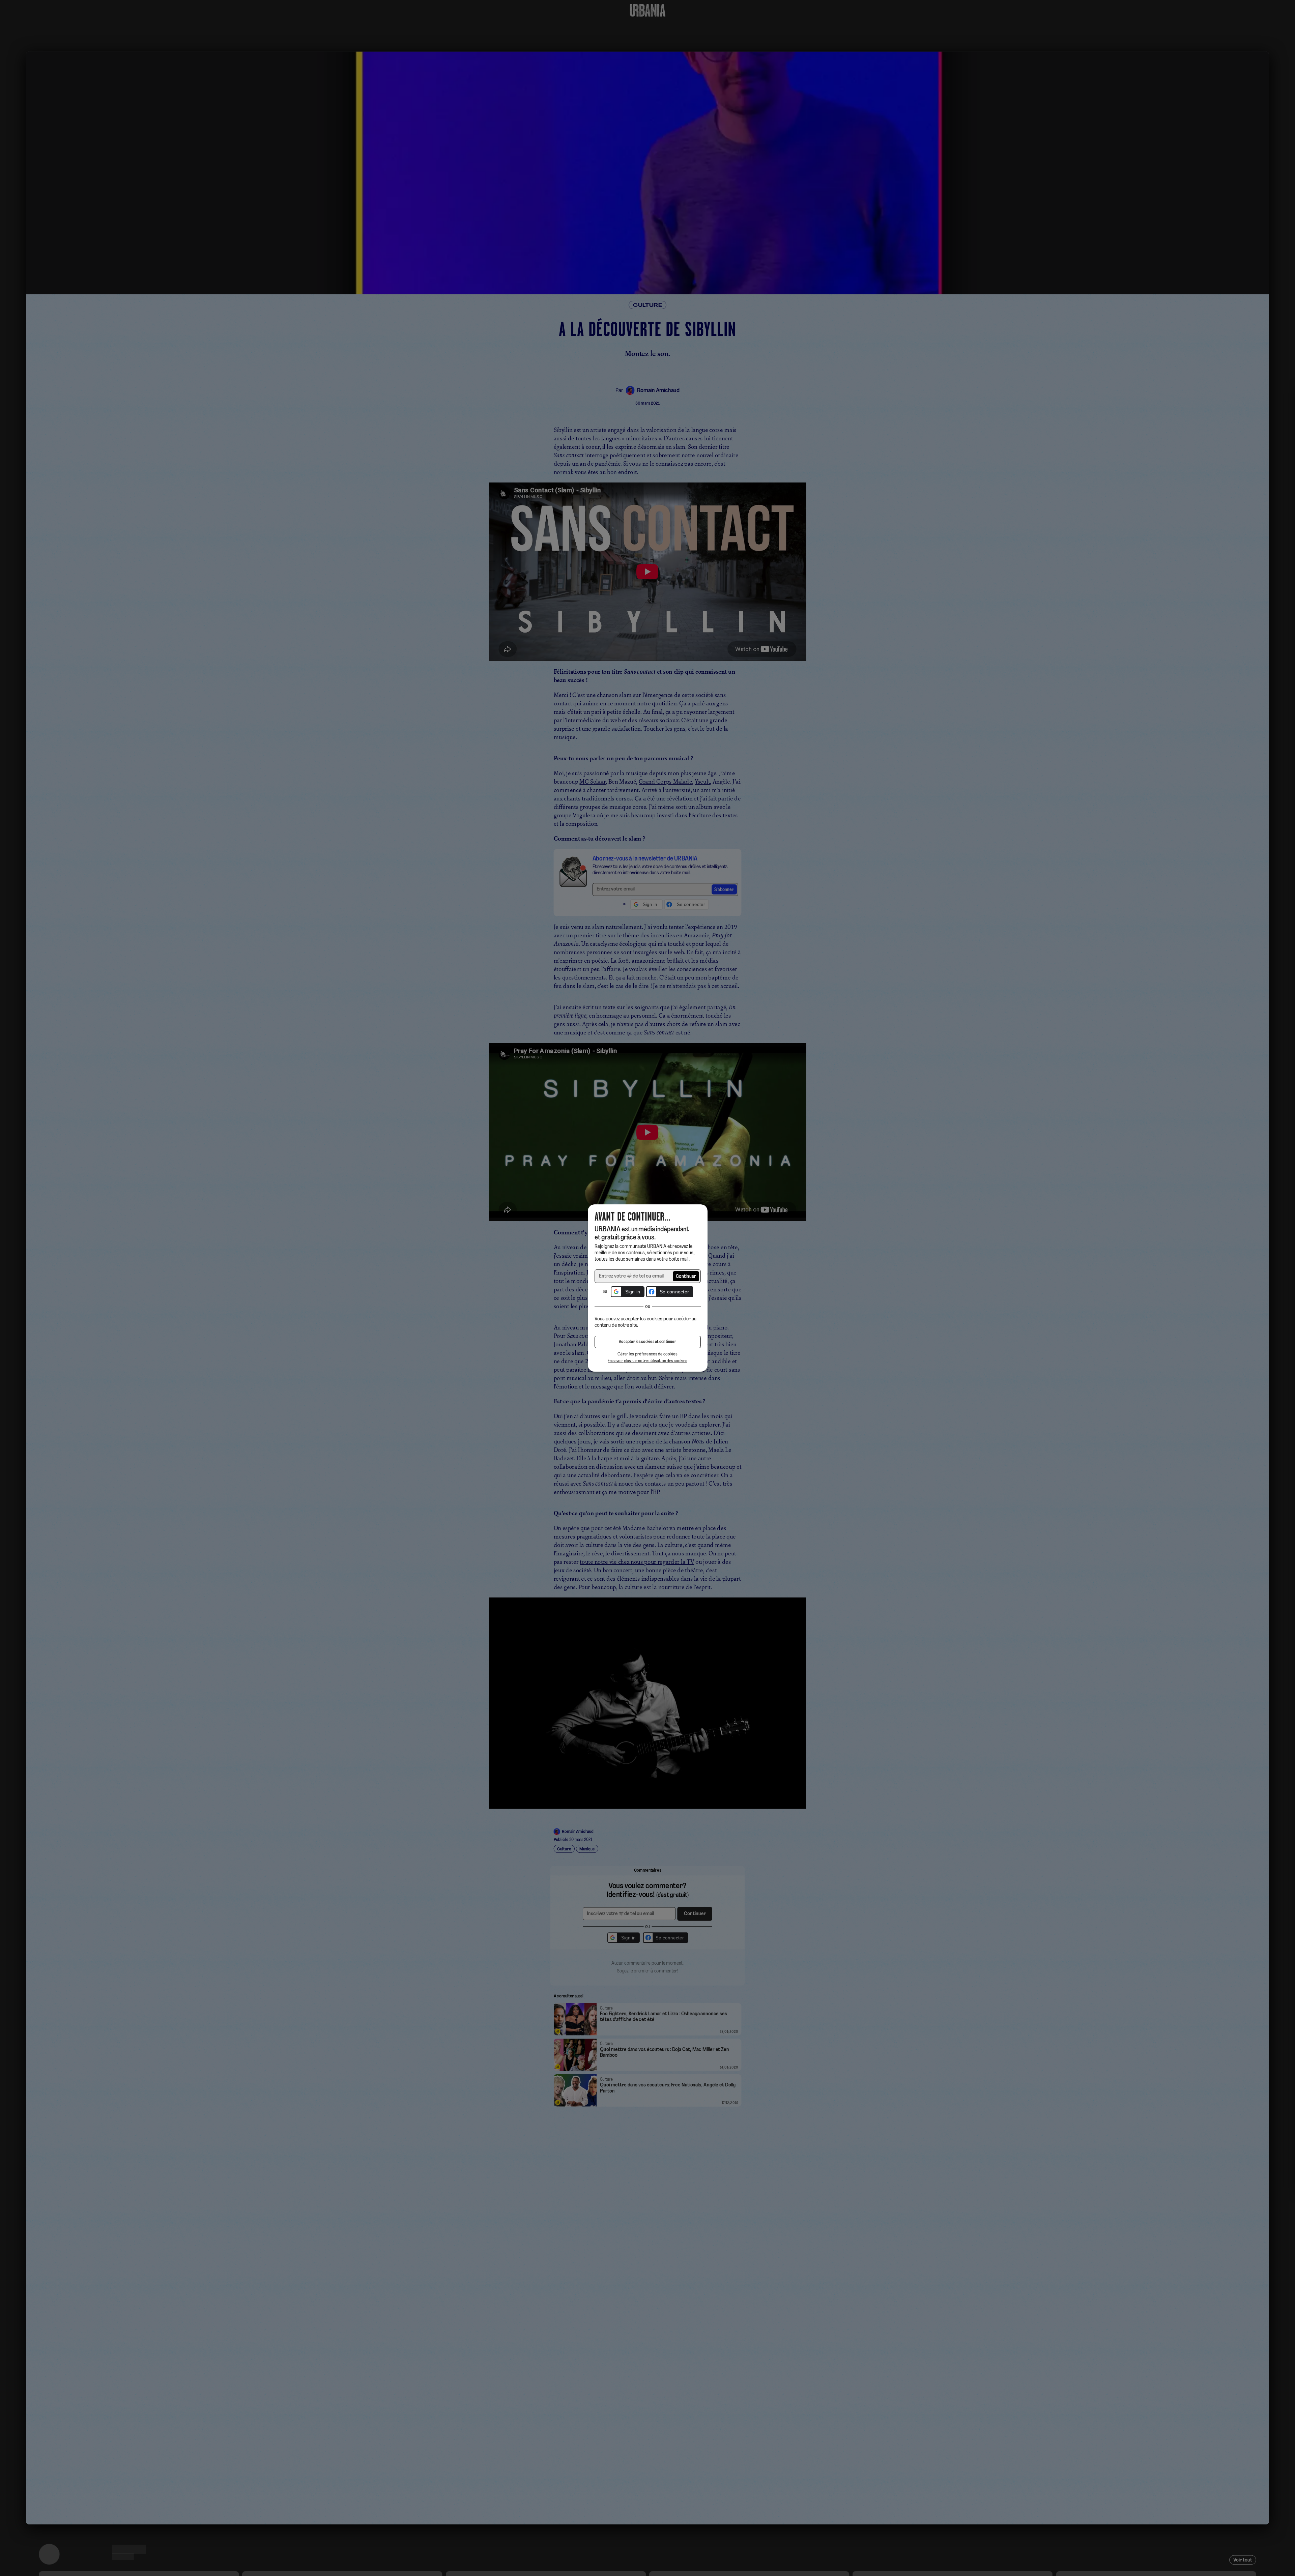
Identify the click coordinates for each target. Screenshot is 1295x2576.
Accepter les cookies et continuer (647, 1342)
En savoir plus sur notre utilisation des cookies (647, 1361)
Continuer (686, 1277)
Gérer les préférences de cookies (647, 1354)
